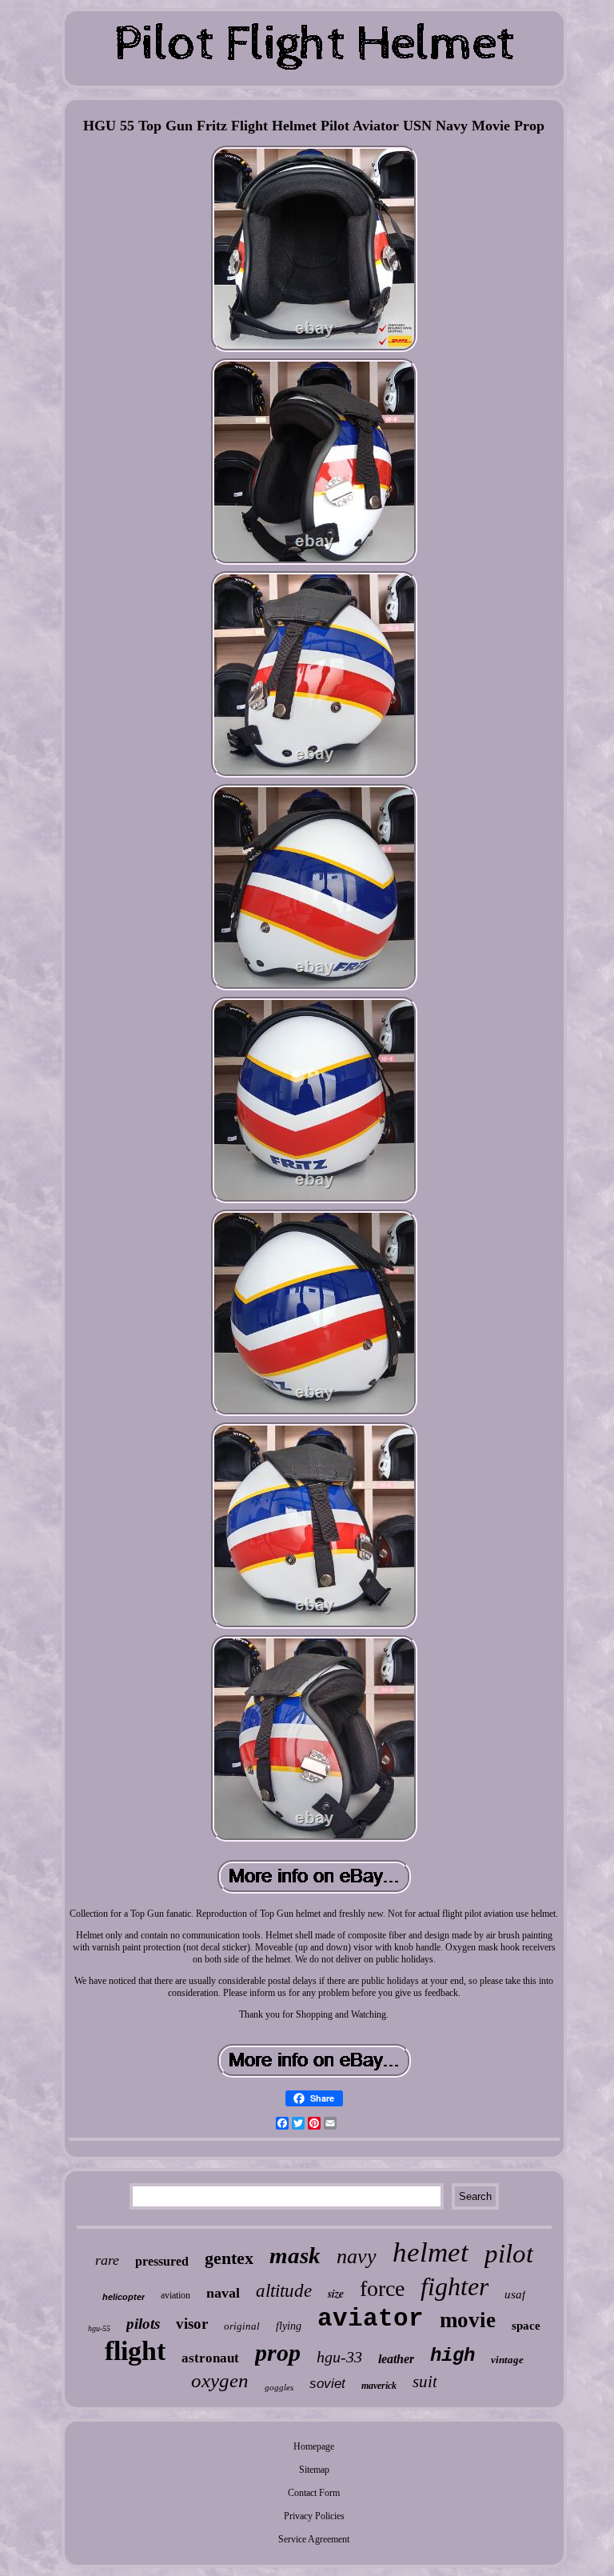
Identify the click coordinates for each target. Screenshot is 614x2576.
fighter (455, 2286)
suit (425, 2382)
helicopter (124, 2297)
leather (396, 2359)
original (242, 2326)
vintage (507, 2360)
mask (295, 2255)
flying (289, 2326)
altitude (284, 2291)
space (526, 2326)
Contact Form (314, 2493)
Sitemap (314, 2470)
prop (278, 2352)
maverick (379, 2386)
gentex (229, 2258)
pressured (162, 2261)
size (336, 2294)
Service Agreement (314, 2539)
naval (223, 2293)
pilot (509, 2254)
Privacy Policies (314, 2516)
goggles (279, 2387)
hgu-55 (99, 2328)
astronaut (210, 2358)
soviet (327, 2384)
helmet (431, 2252)
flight (135, 2351)
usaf (515, 2294)
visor (192, 2324)
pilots (143, 2324)
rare (107, 2260)
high (453, 2356)
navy (357, 2256)
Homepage (314, 2446)
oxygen (220, 2380)
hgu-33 (339, 2357)
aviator (371, 2319)
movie (468, 2320)
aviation (175, 2295)
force (382, 2288)
